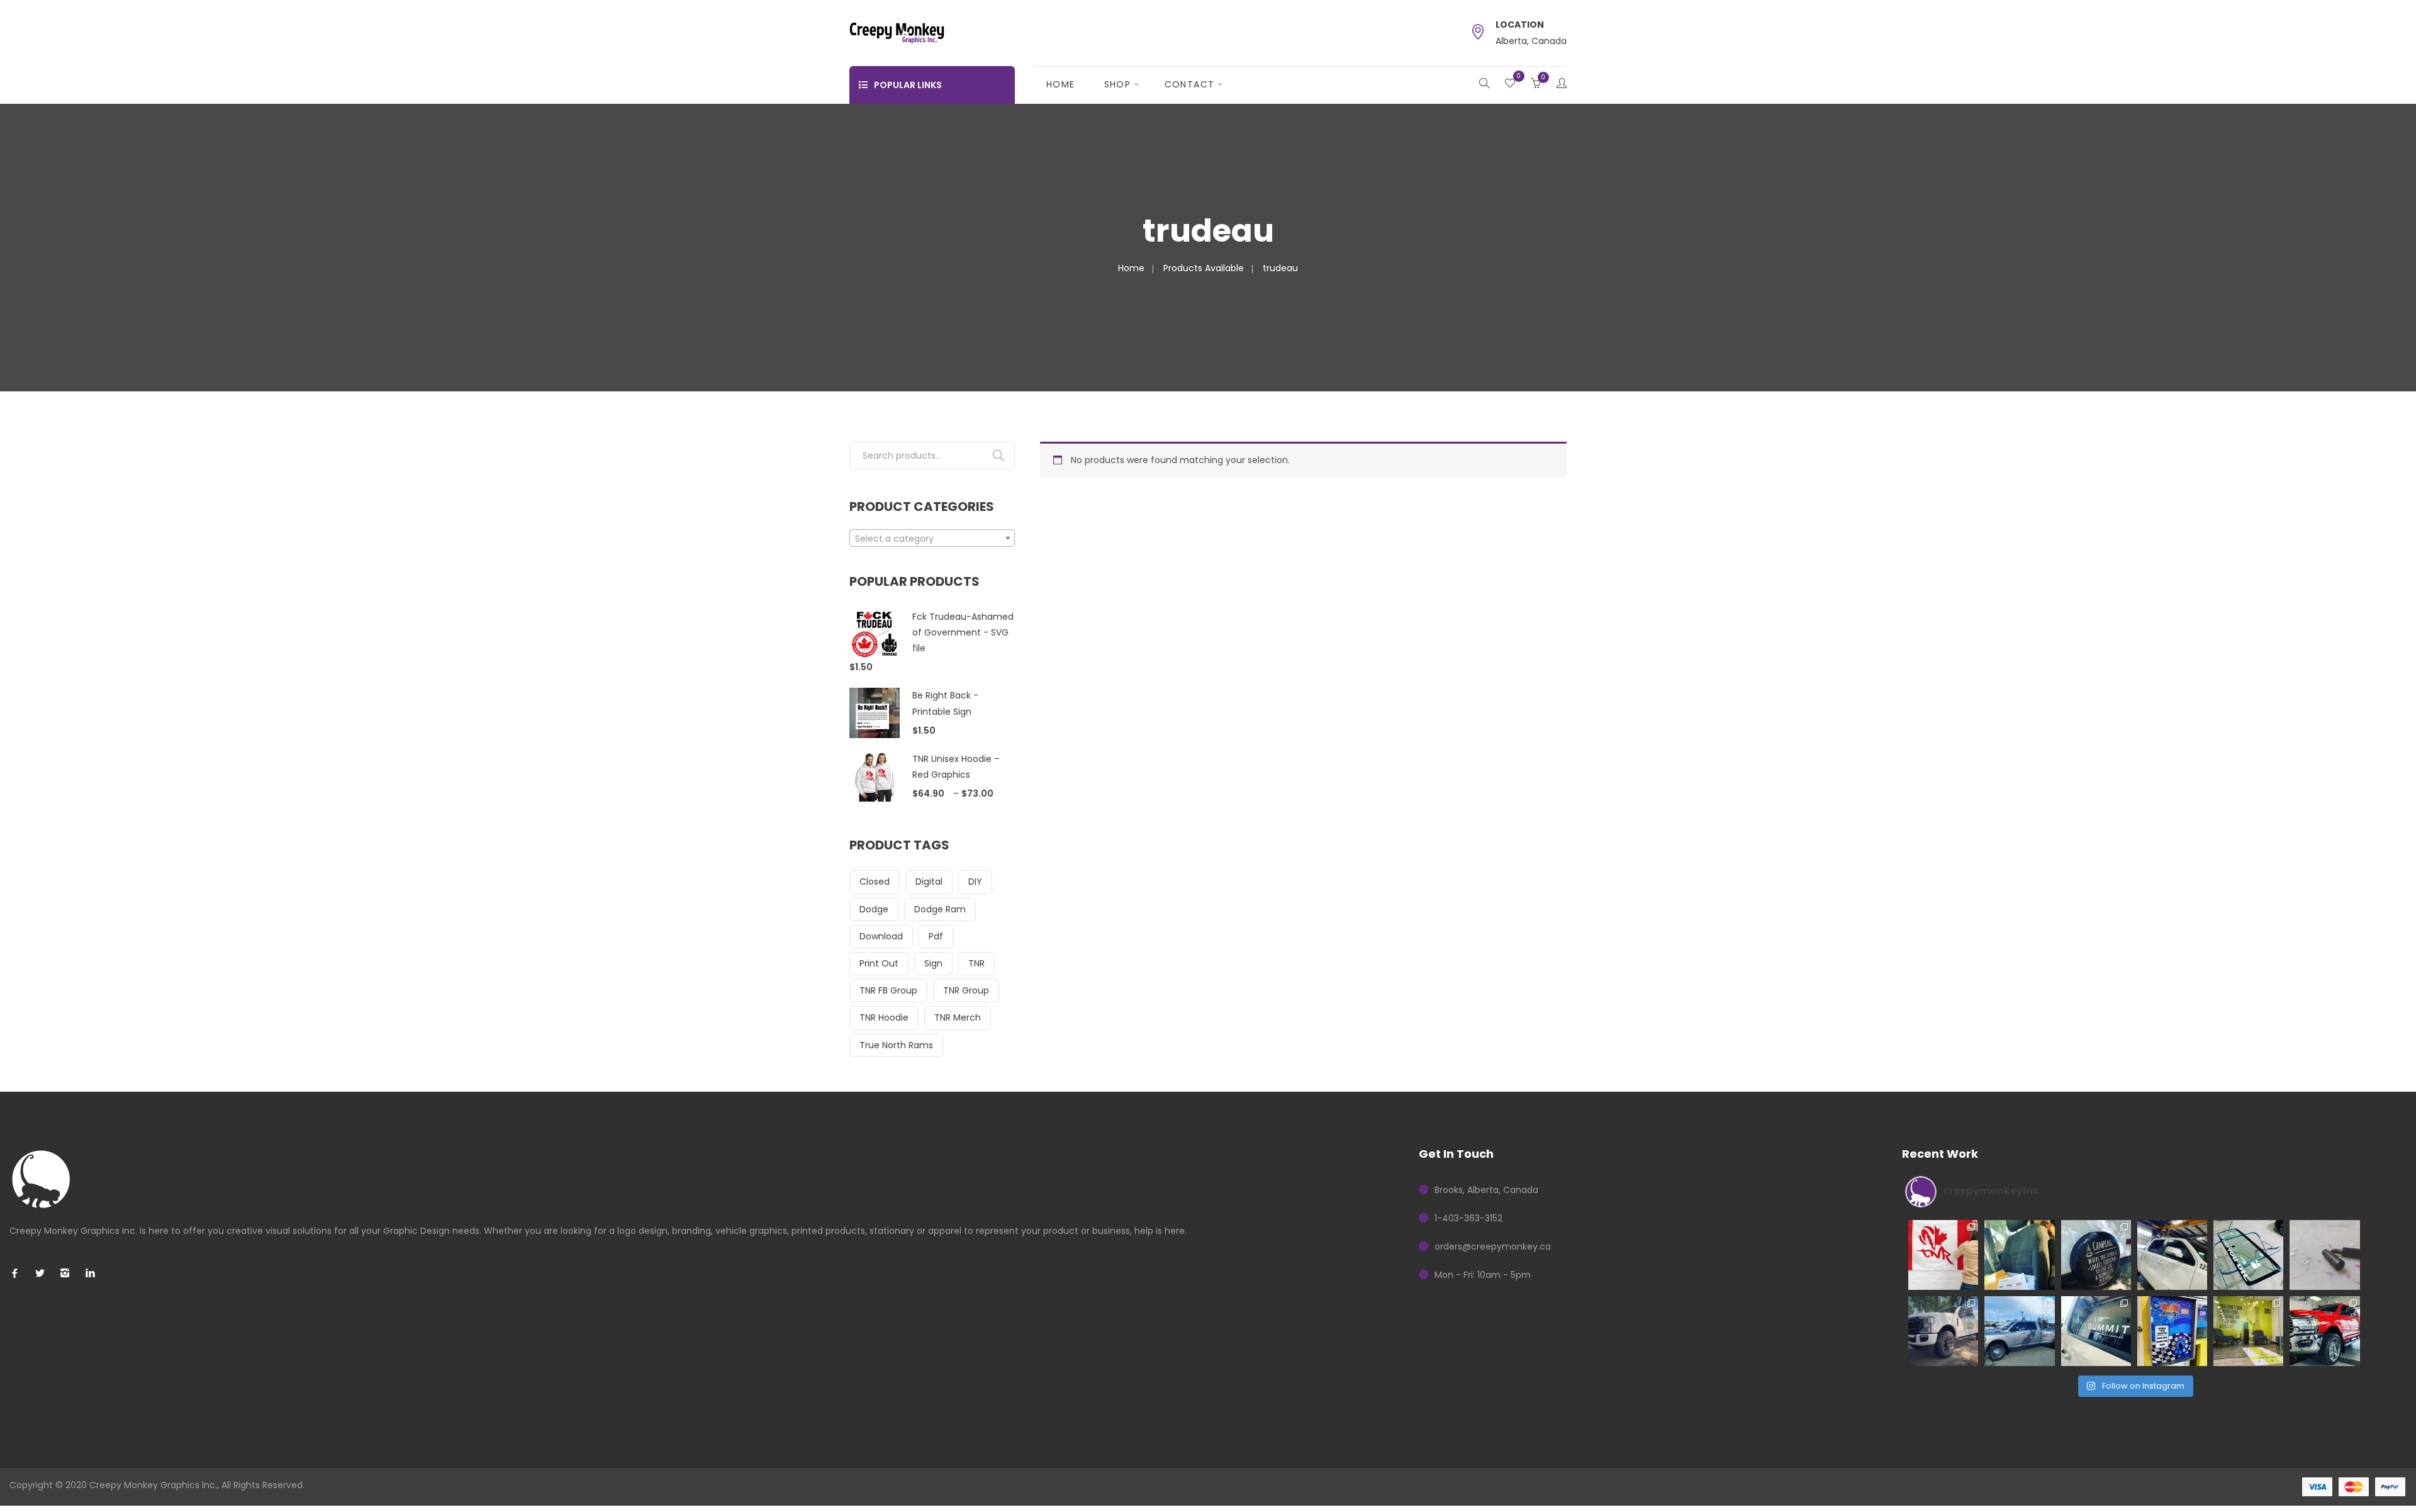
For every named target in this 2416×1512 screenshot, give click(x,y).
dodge (874, 909)
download (881, 936)
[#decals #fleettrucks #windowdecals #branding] (2096, 1331)
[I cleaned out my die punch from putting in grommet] (2324, 1255)
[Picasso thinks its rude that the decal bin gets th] (2019, 1255)
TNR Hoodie (884, 1017)
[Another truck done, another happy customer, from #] (1943, 1331)
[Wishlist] (1510, 84)
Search (998, 456)
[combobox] (932, 538)
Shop (1118, 84)
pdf (936, 936)
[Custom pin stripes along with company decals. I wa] (2324, 1331)
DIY (975, 882)
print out (879, 963)
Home (1061, 84)
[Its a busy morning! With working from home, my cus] (2172, 1255)
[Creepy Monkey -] (897, 32)
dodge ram (940, 909)
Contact (1190, 84)
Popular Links (908, 85)
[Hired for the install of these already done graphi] (2248, 1331)
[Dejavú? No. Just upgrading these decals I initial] (2172, 1331)
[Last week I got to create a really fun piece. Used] (2019, 1331)
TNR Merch (958, 1017)
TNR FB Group (888, 990)
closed (875, 882)
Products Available (1204, 268)
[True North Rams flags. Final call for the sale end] (1943, 1255)
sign (933, 963)
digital (929, 882)
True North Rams (896, 1045)
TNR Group (966, 990)
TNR (976, 963)
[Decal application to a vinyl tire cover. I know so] (2096, 1255)
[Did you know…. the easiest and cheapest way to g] (2248, 1255)
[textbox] (932, 539)
